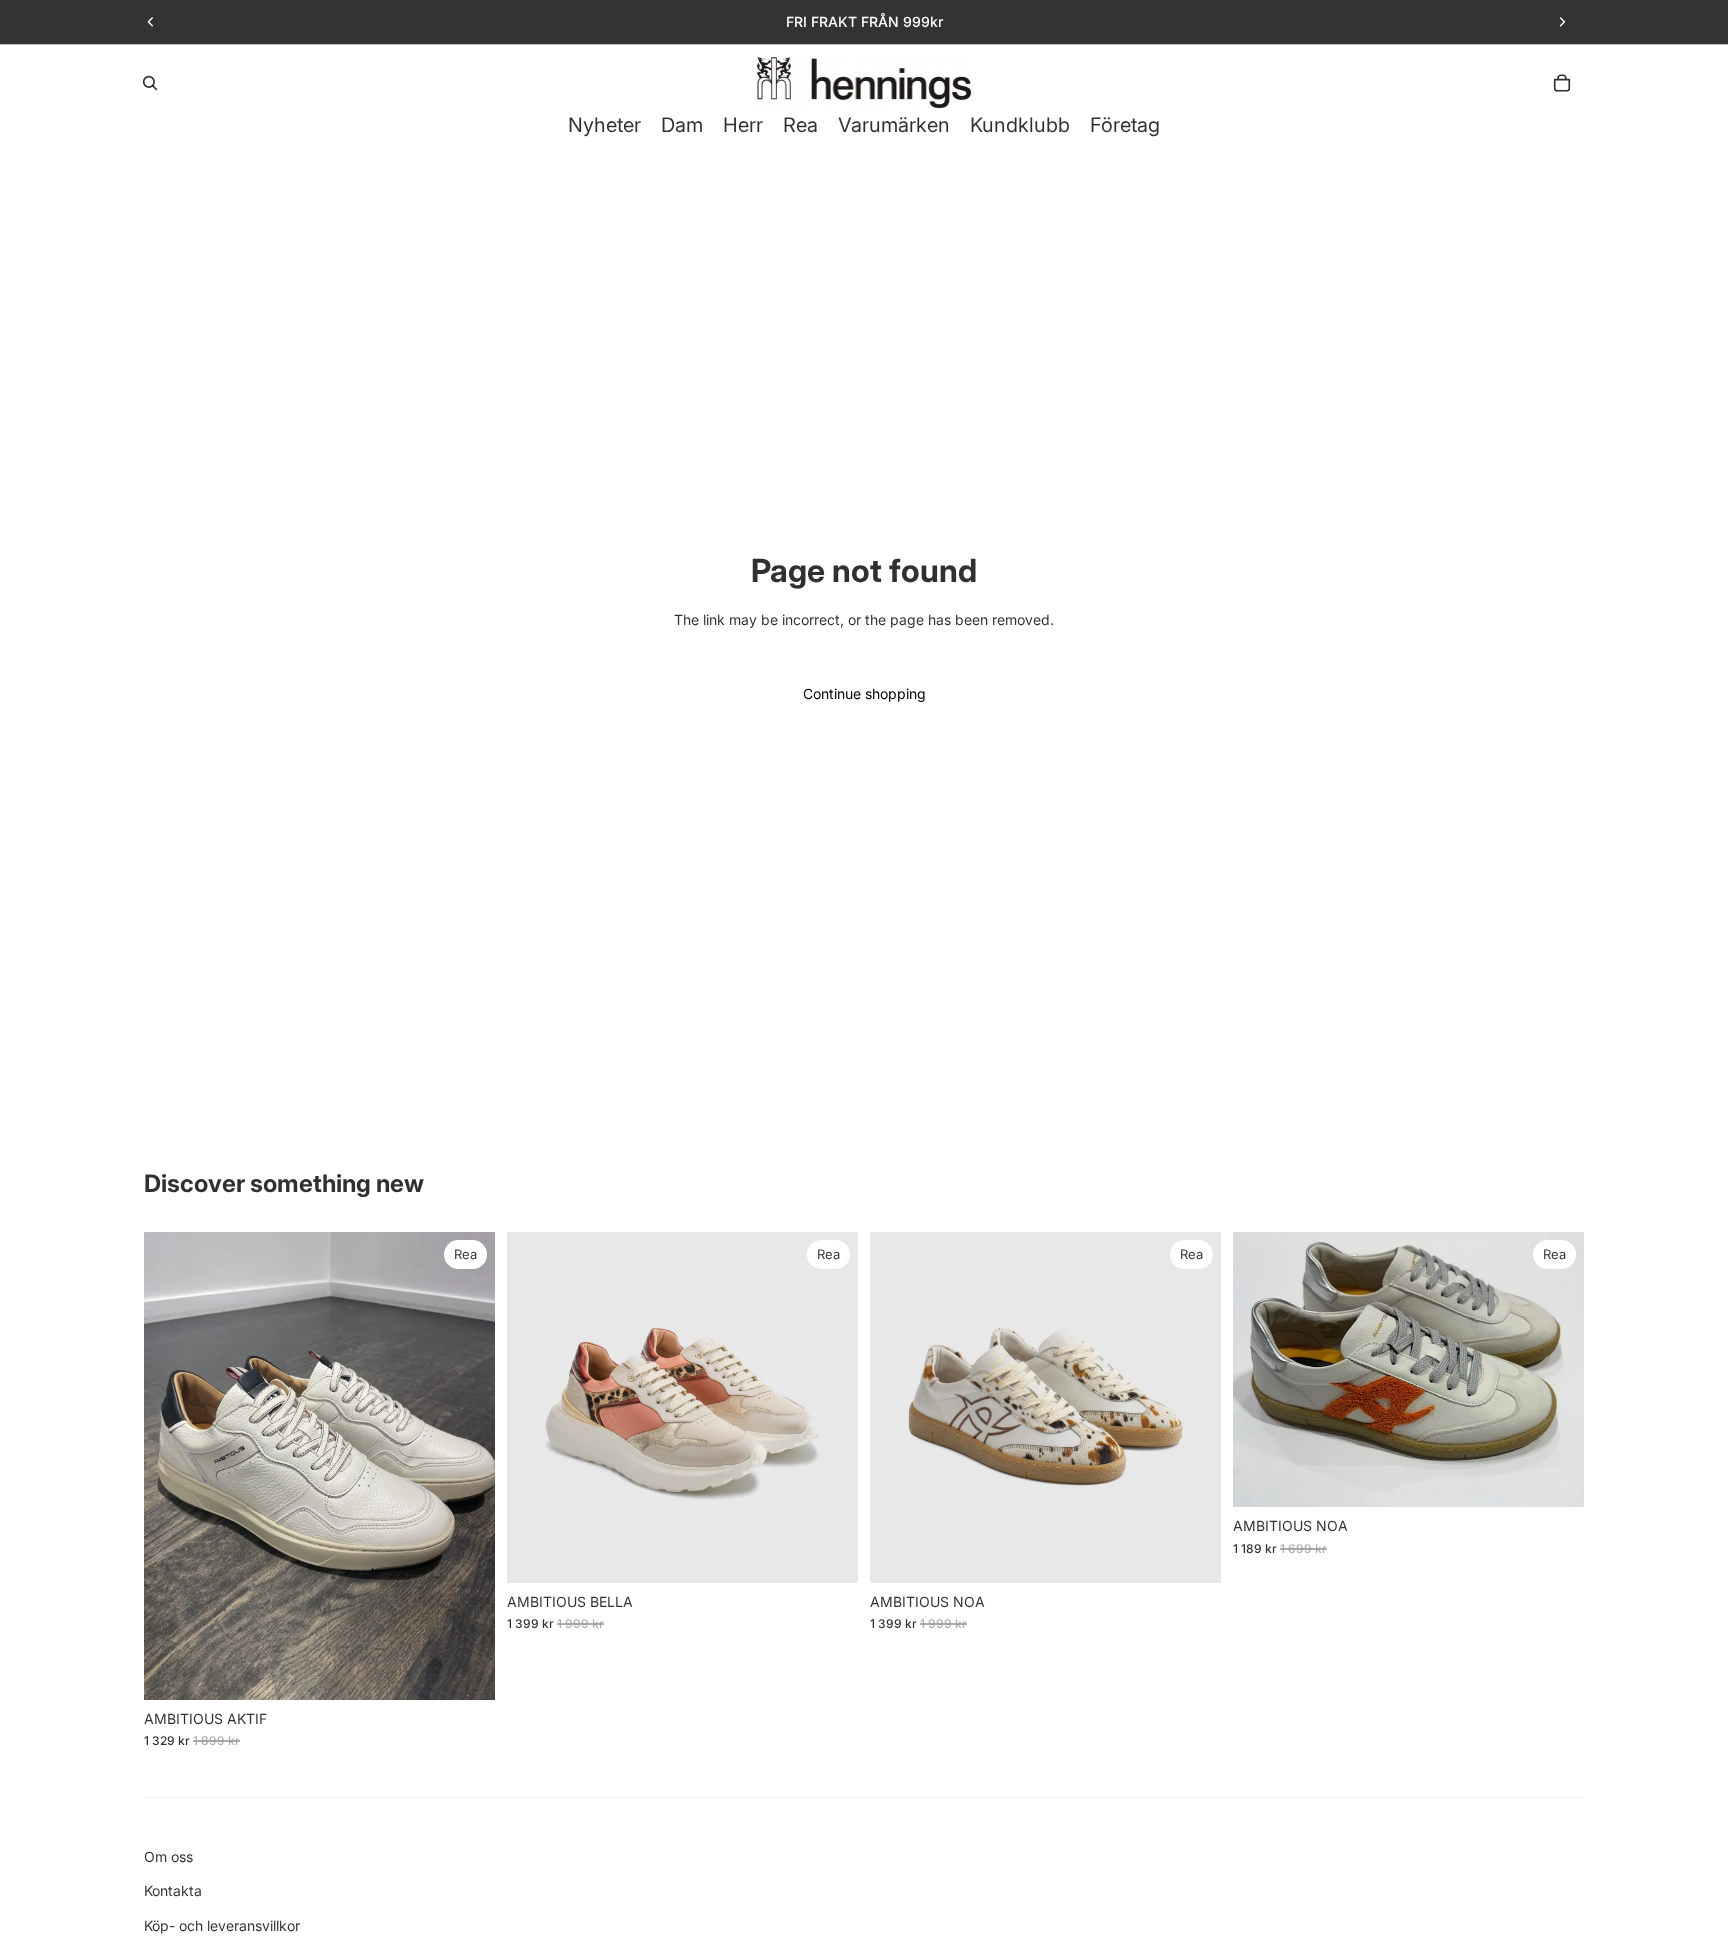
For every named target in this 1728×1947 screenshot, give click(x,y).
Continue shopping (864, 693)
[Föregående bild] (151, 22)
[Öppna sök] (150, 83)
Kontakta (173, 1890)
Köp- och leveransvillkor (222, 1925)
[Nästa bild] (1562, 22)
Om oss (168, 1856)
